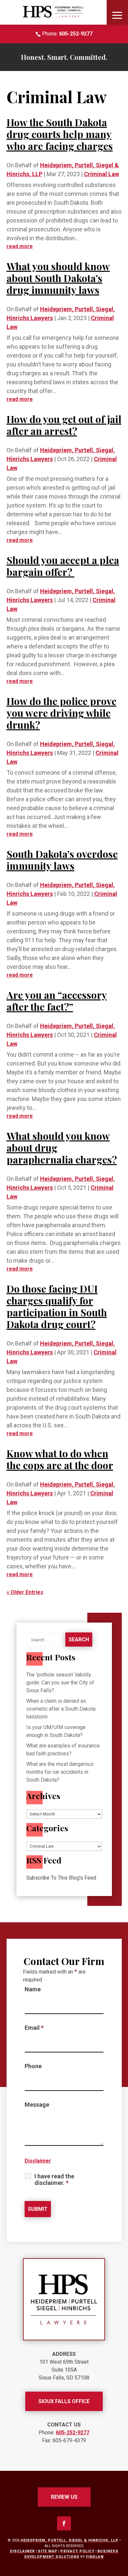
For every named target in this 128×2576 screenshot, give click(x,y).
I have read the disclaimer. (54, 2180)
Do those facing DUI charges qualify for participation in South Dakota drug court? (57, 1306)
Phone (33, 2066)
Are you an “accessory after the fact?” (57, 1001)
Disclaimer (38, 2161)
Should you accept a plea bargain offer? (63, 566)
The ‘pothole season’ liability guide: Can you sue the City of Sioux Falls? (60, 1683)
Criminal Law (102, 174)
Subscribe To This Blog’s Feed (61, 1878)
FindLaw (95, 2557)
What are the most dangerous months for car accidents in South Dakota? (60, 1772)
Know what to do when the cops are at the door (60, 1459)
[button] (117, 15)
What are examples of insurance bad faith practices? (63, 1750)
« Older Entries (25, 1592)
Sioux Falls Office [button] (64, 2401)
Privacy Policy (77, 2551)
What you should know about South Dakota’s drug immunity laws (58, 278)
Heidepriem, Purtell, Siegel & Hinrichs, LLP (70, 2540)
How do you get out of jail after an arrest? (64, 425)
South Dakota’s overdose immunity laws (62, 860)
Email (34, 2028)
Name (33, 1989)
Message (37, 2105)
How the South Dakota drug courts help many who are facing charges (60, 134)
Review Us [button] (64, 2497)
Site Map (48, 2551)
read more (20, 246)
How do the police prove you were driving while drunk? (62, 713)
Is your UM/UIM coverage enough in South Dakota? (56, 1731)
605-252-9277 (76, 34)
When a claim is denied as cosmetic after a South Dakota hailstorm (61, 1709)
